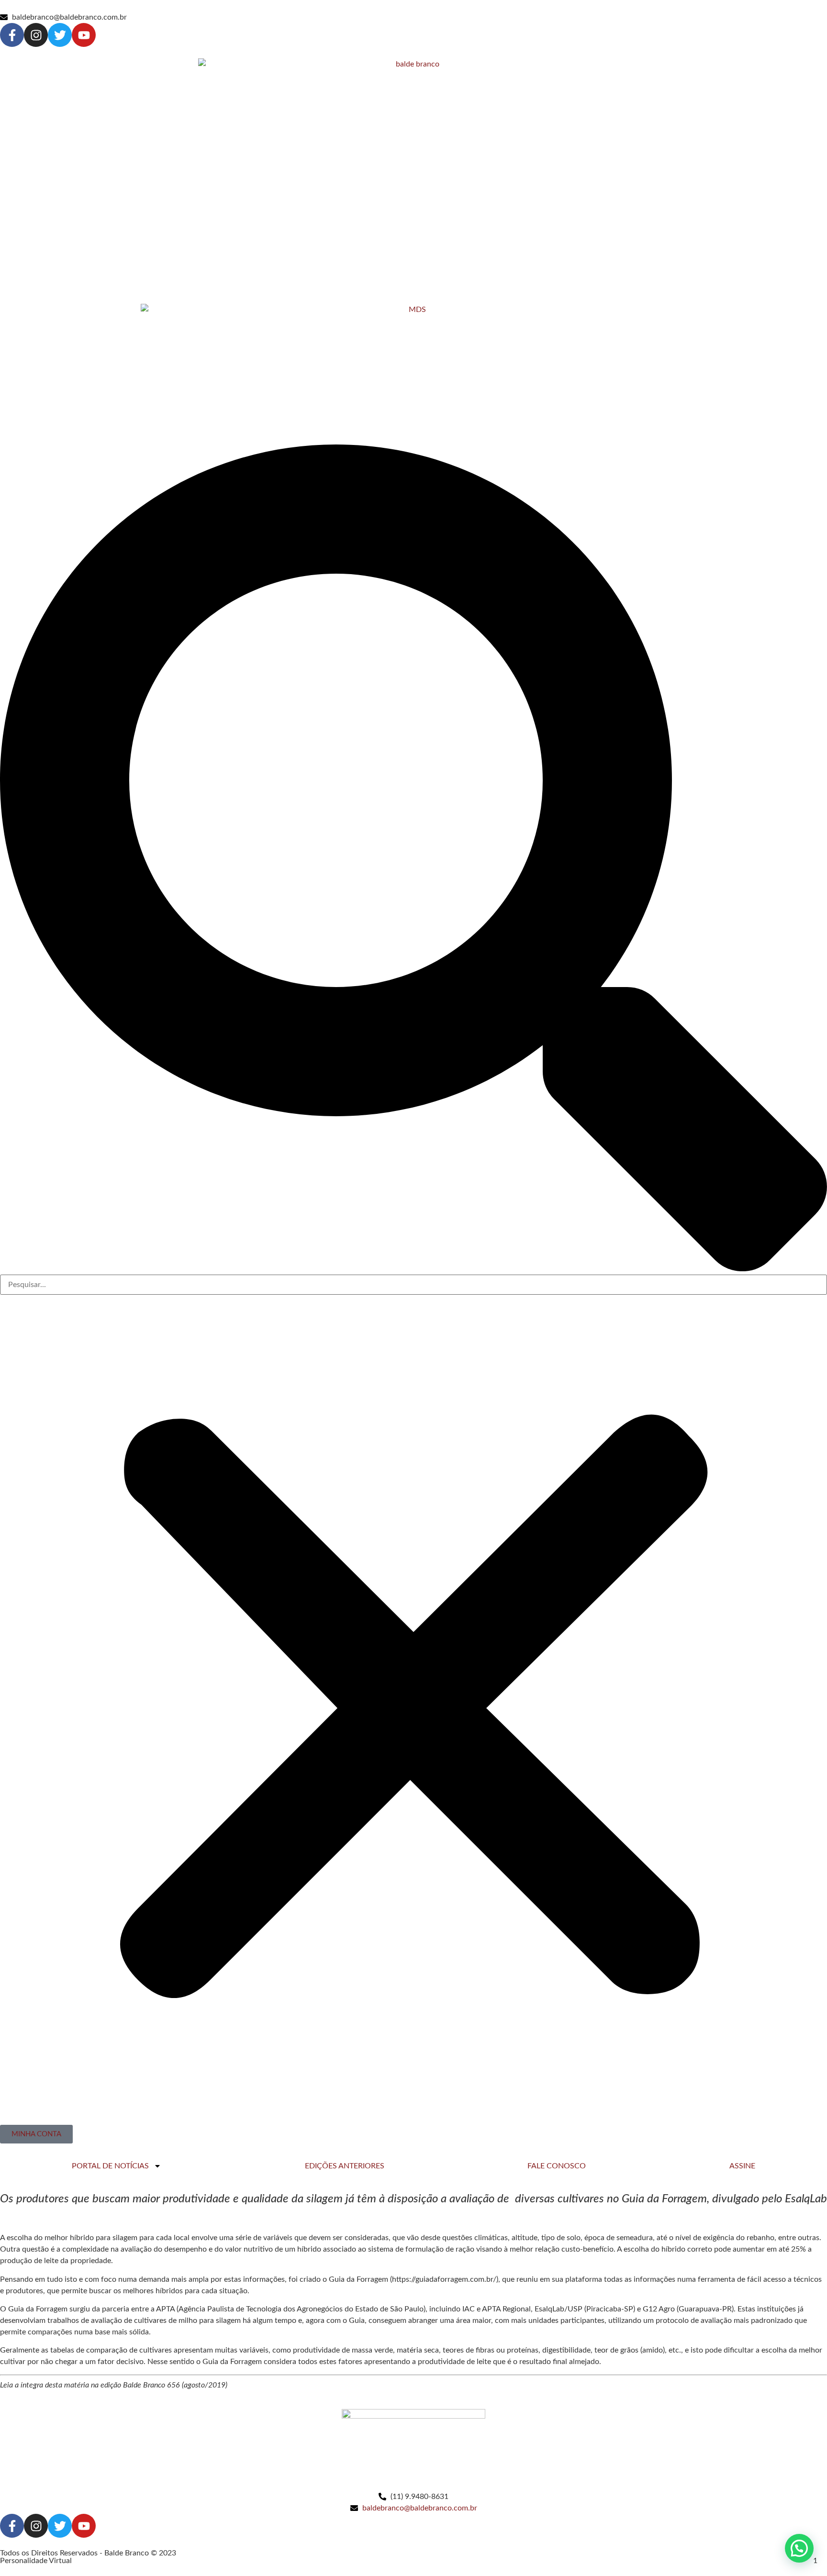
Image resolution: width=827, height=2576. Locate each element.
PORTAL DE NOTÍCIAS (110, 2166)
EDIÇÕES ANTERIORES (345, 2166)
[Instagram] (36, 35)
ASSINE (742, 2166)
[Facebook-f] (12, 35)
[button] (413, 860)
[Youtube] (84, 35)
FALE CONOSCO (557, 2166)
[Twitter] (60, 35)
